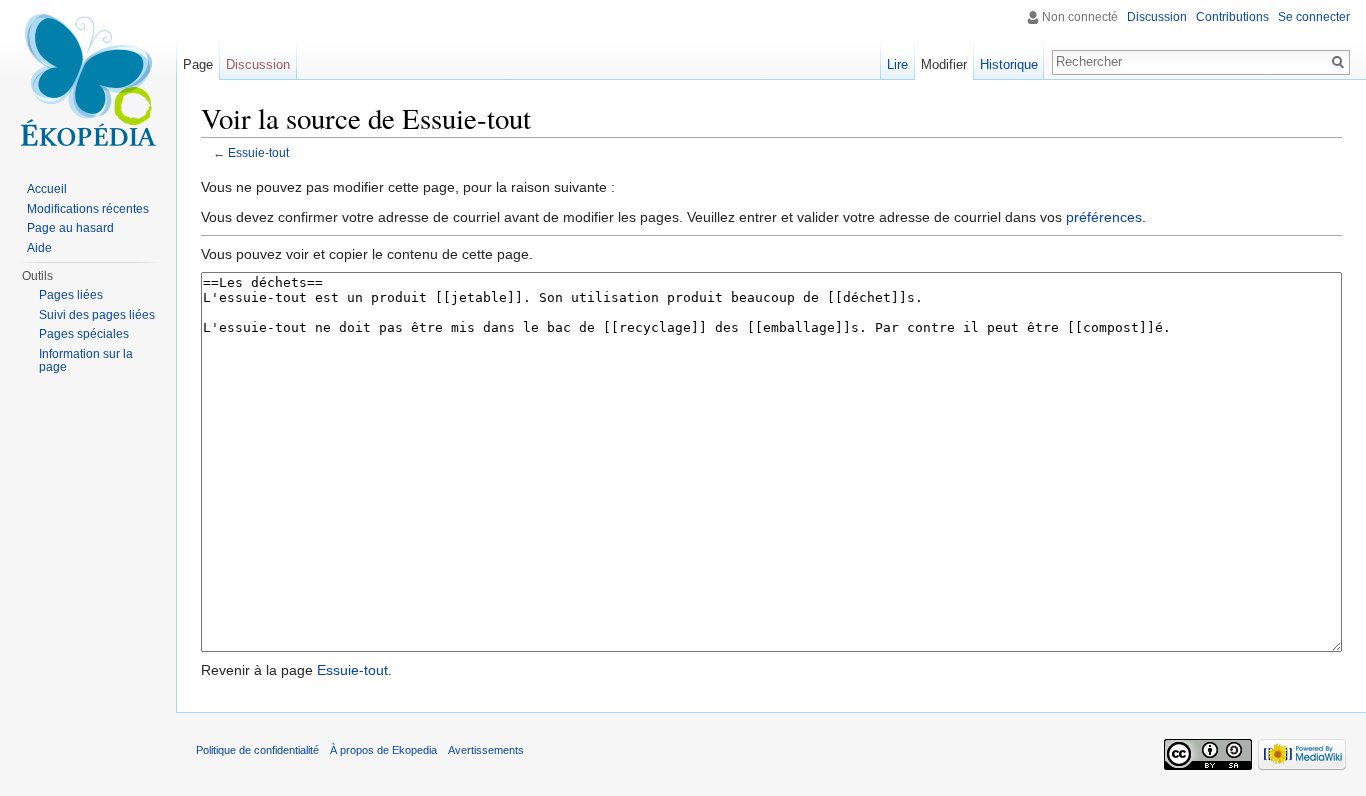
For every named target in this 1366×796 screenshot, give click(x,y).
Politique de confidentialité (257, 750)
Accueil (47, 189)
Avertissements (486, 750)
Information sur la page (86, 361)
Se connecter (1314, 17)
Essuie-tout (258, 152)
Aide (39, 248)
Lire (897, 64)
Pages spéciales (84, 334)
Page (198, 64)
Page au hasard (70, 228)
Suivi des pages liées (97, 315)
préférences (1104, 217)
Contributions (1232, 17)
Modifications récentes (88, 209)
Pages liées (71, 295)
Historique (1009, 64)
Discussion (1157, 17)
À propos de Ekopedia (383, 750)
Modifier (944, 64)
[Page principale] (88, 80)
